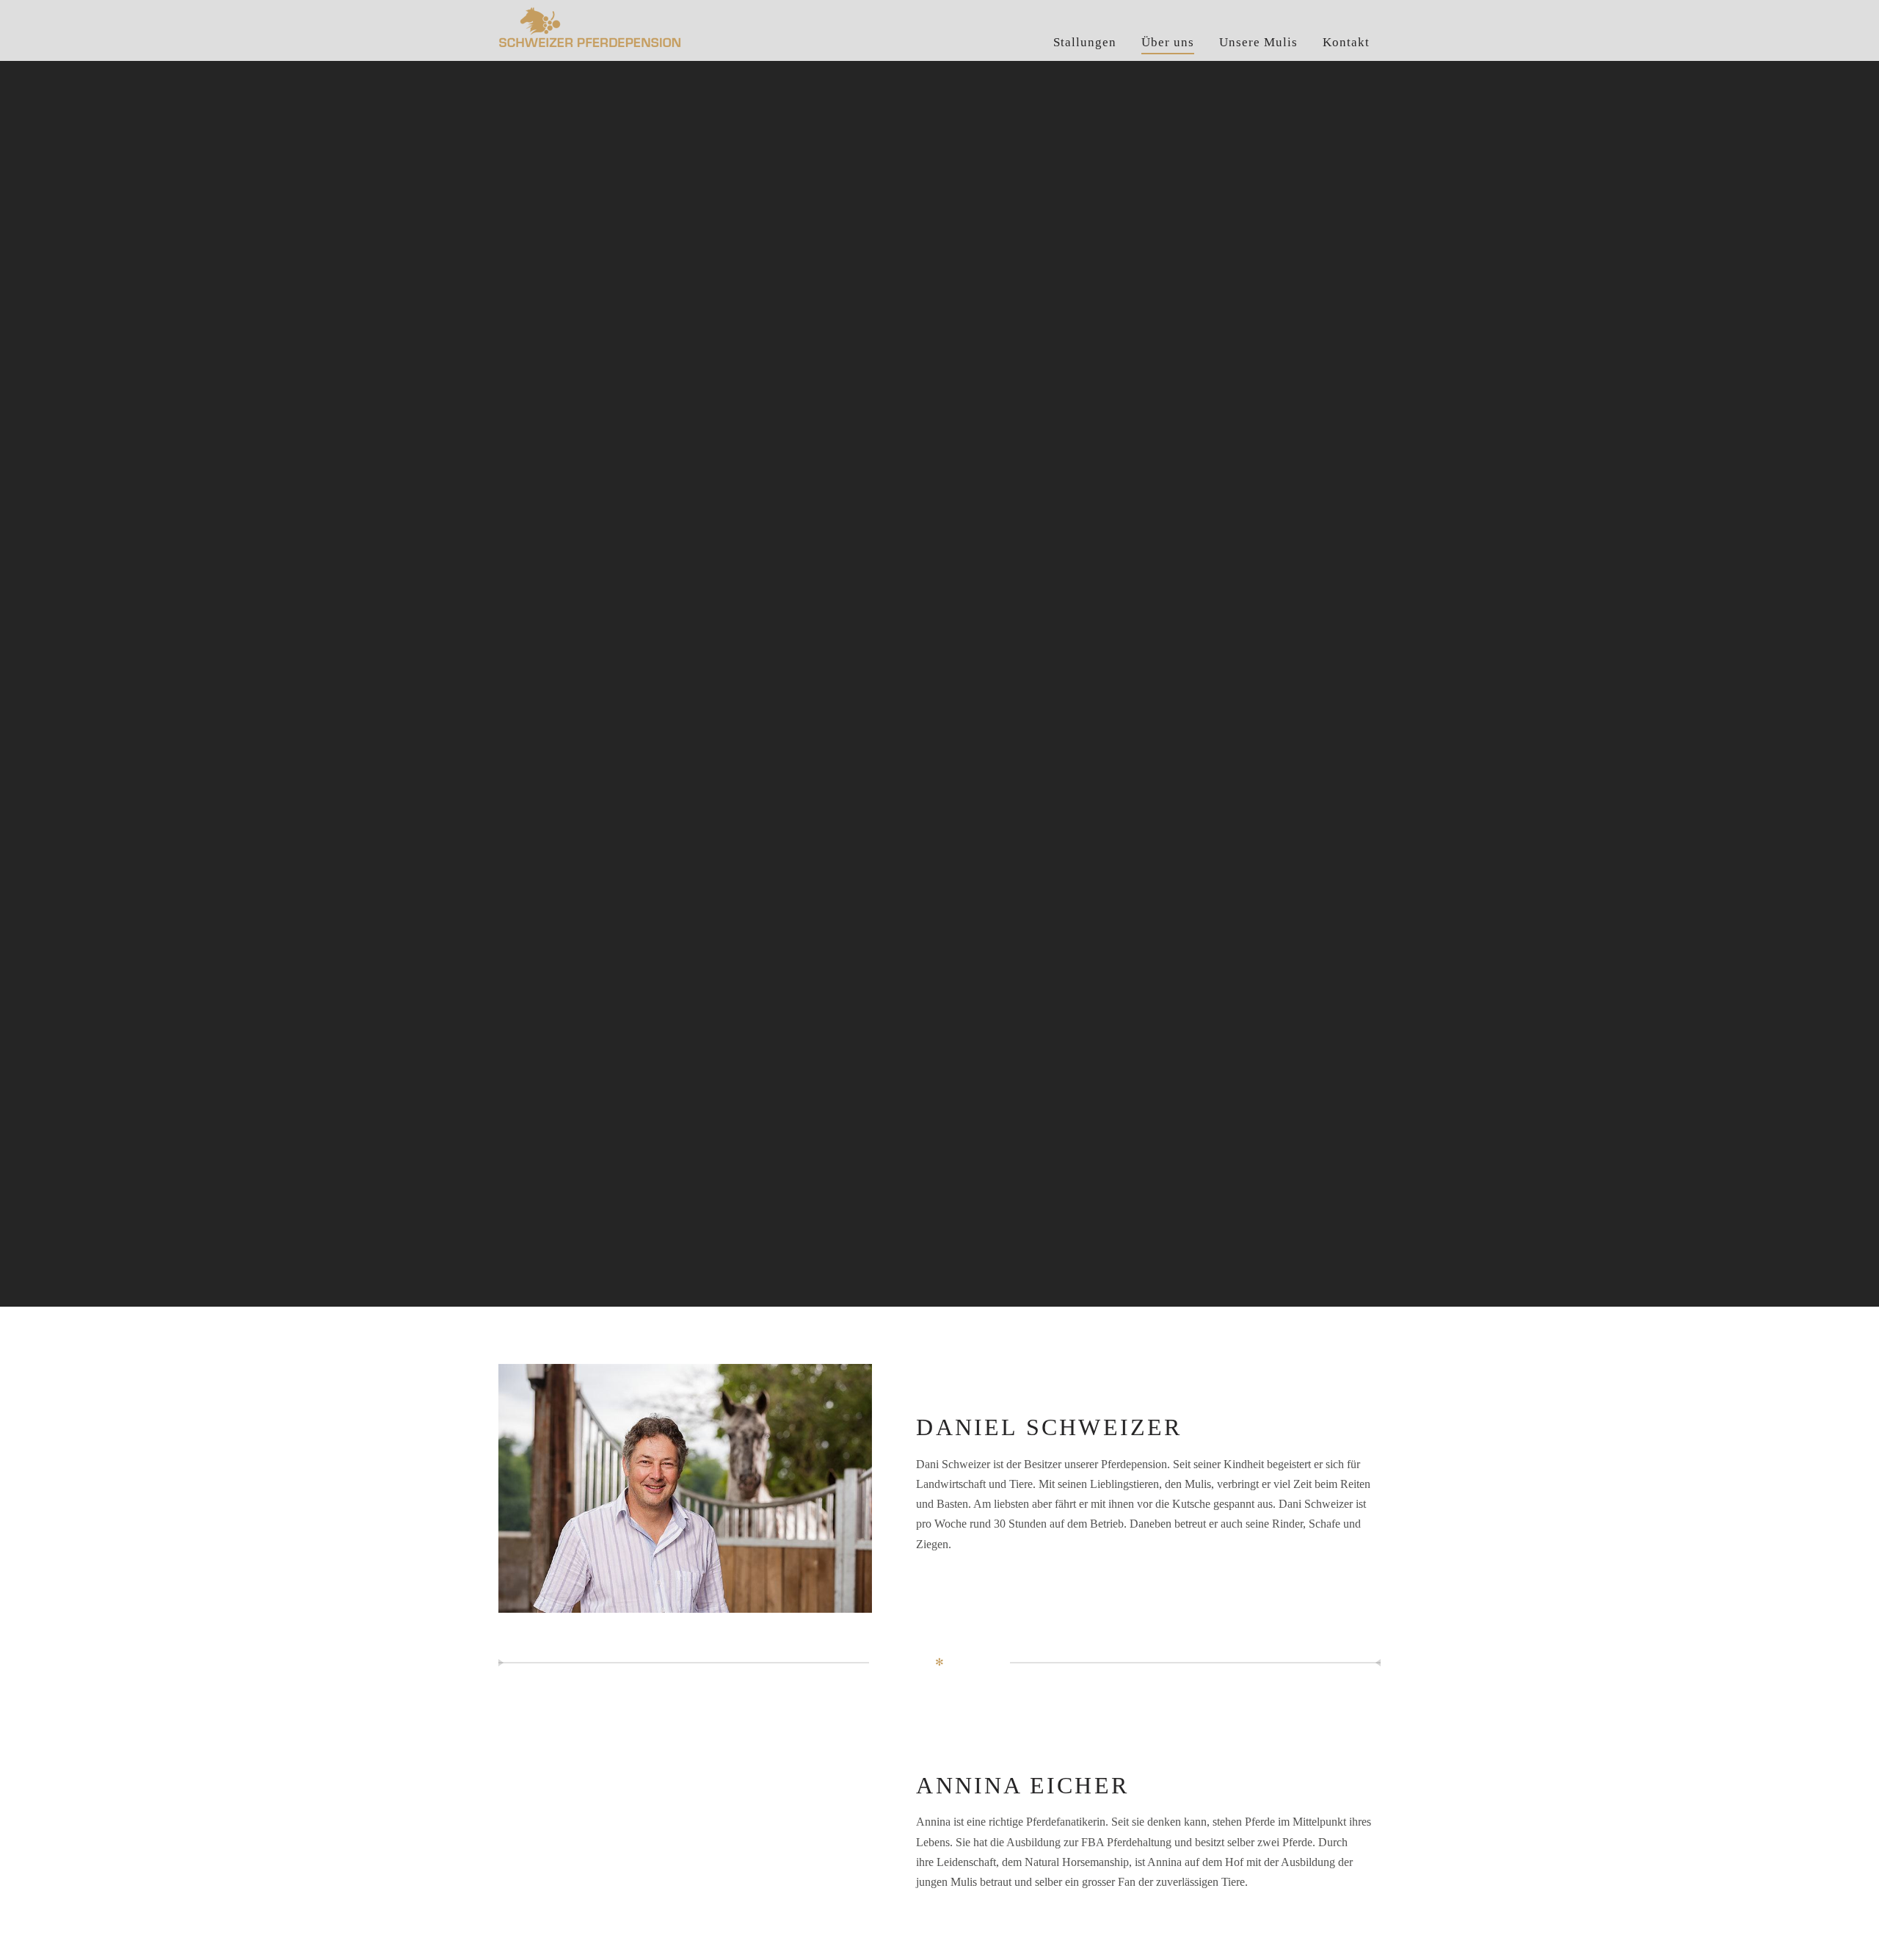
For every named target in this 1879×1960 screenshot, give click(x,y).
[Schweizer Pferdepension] (656, 30)
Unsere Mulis (1258, 42)
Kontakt (1346, 42)
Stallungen (1085, 42)
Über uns (1168, 42)
